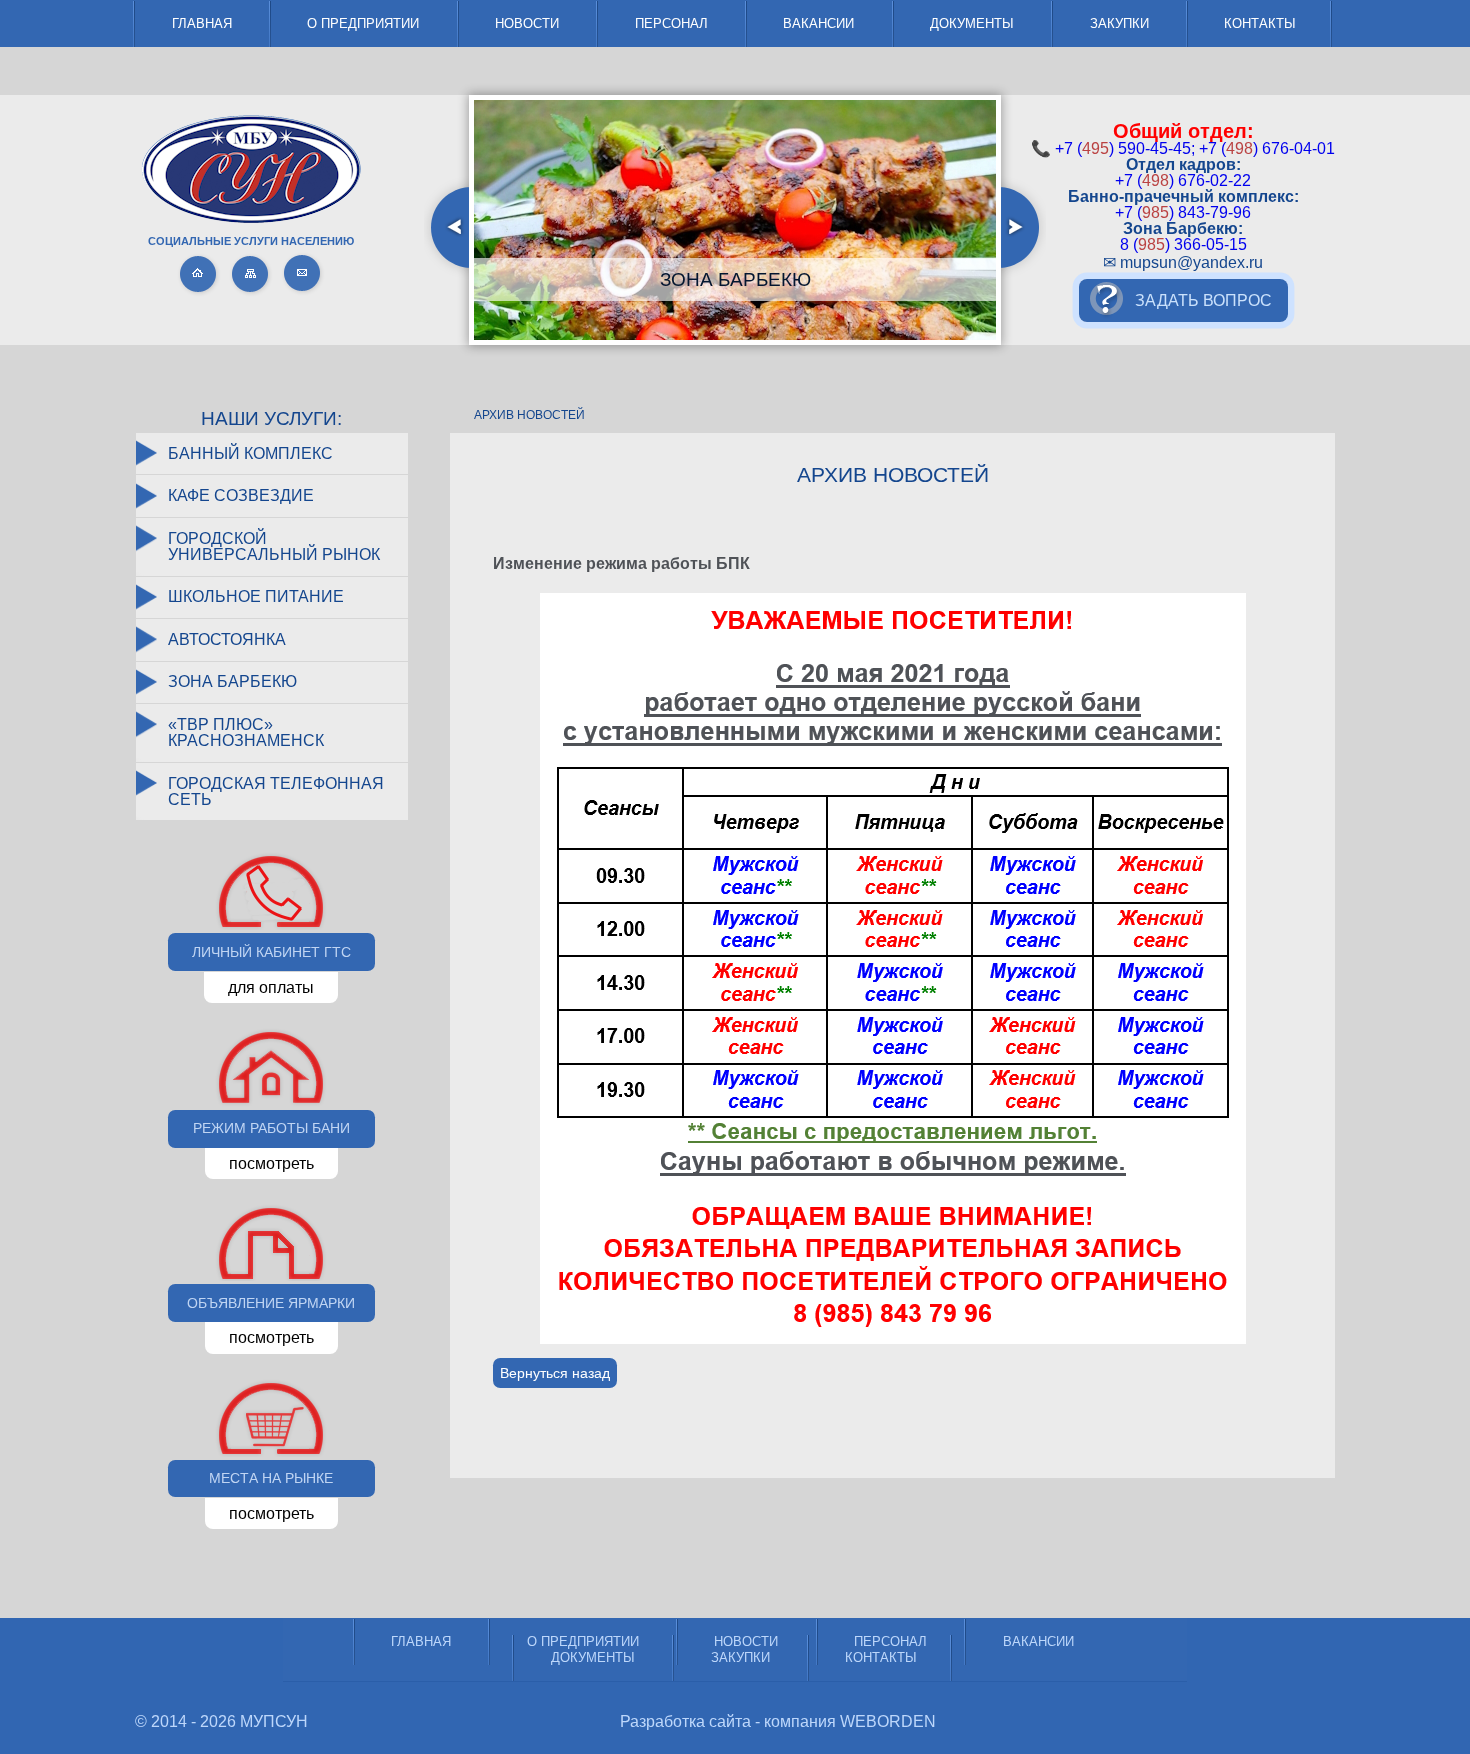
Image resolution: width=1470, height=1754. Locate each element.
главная (202, 23)
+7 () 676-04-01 (1267, 148)
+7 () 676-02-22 (1183, 180)
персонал (671, 23)
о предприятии (363, 23)
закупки (1119, 23)
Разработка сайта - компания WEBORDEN (778, 1721)
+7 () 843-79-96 (1183, 212)
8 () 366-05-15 (1183, 244)
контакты (1260, 23)
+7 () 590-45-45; (1125, 148)
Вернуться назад (555, 1373)
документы (972, 23)
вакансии (818, 23)
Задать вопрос (1203, 300)
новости (527, 23)
